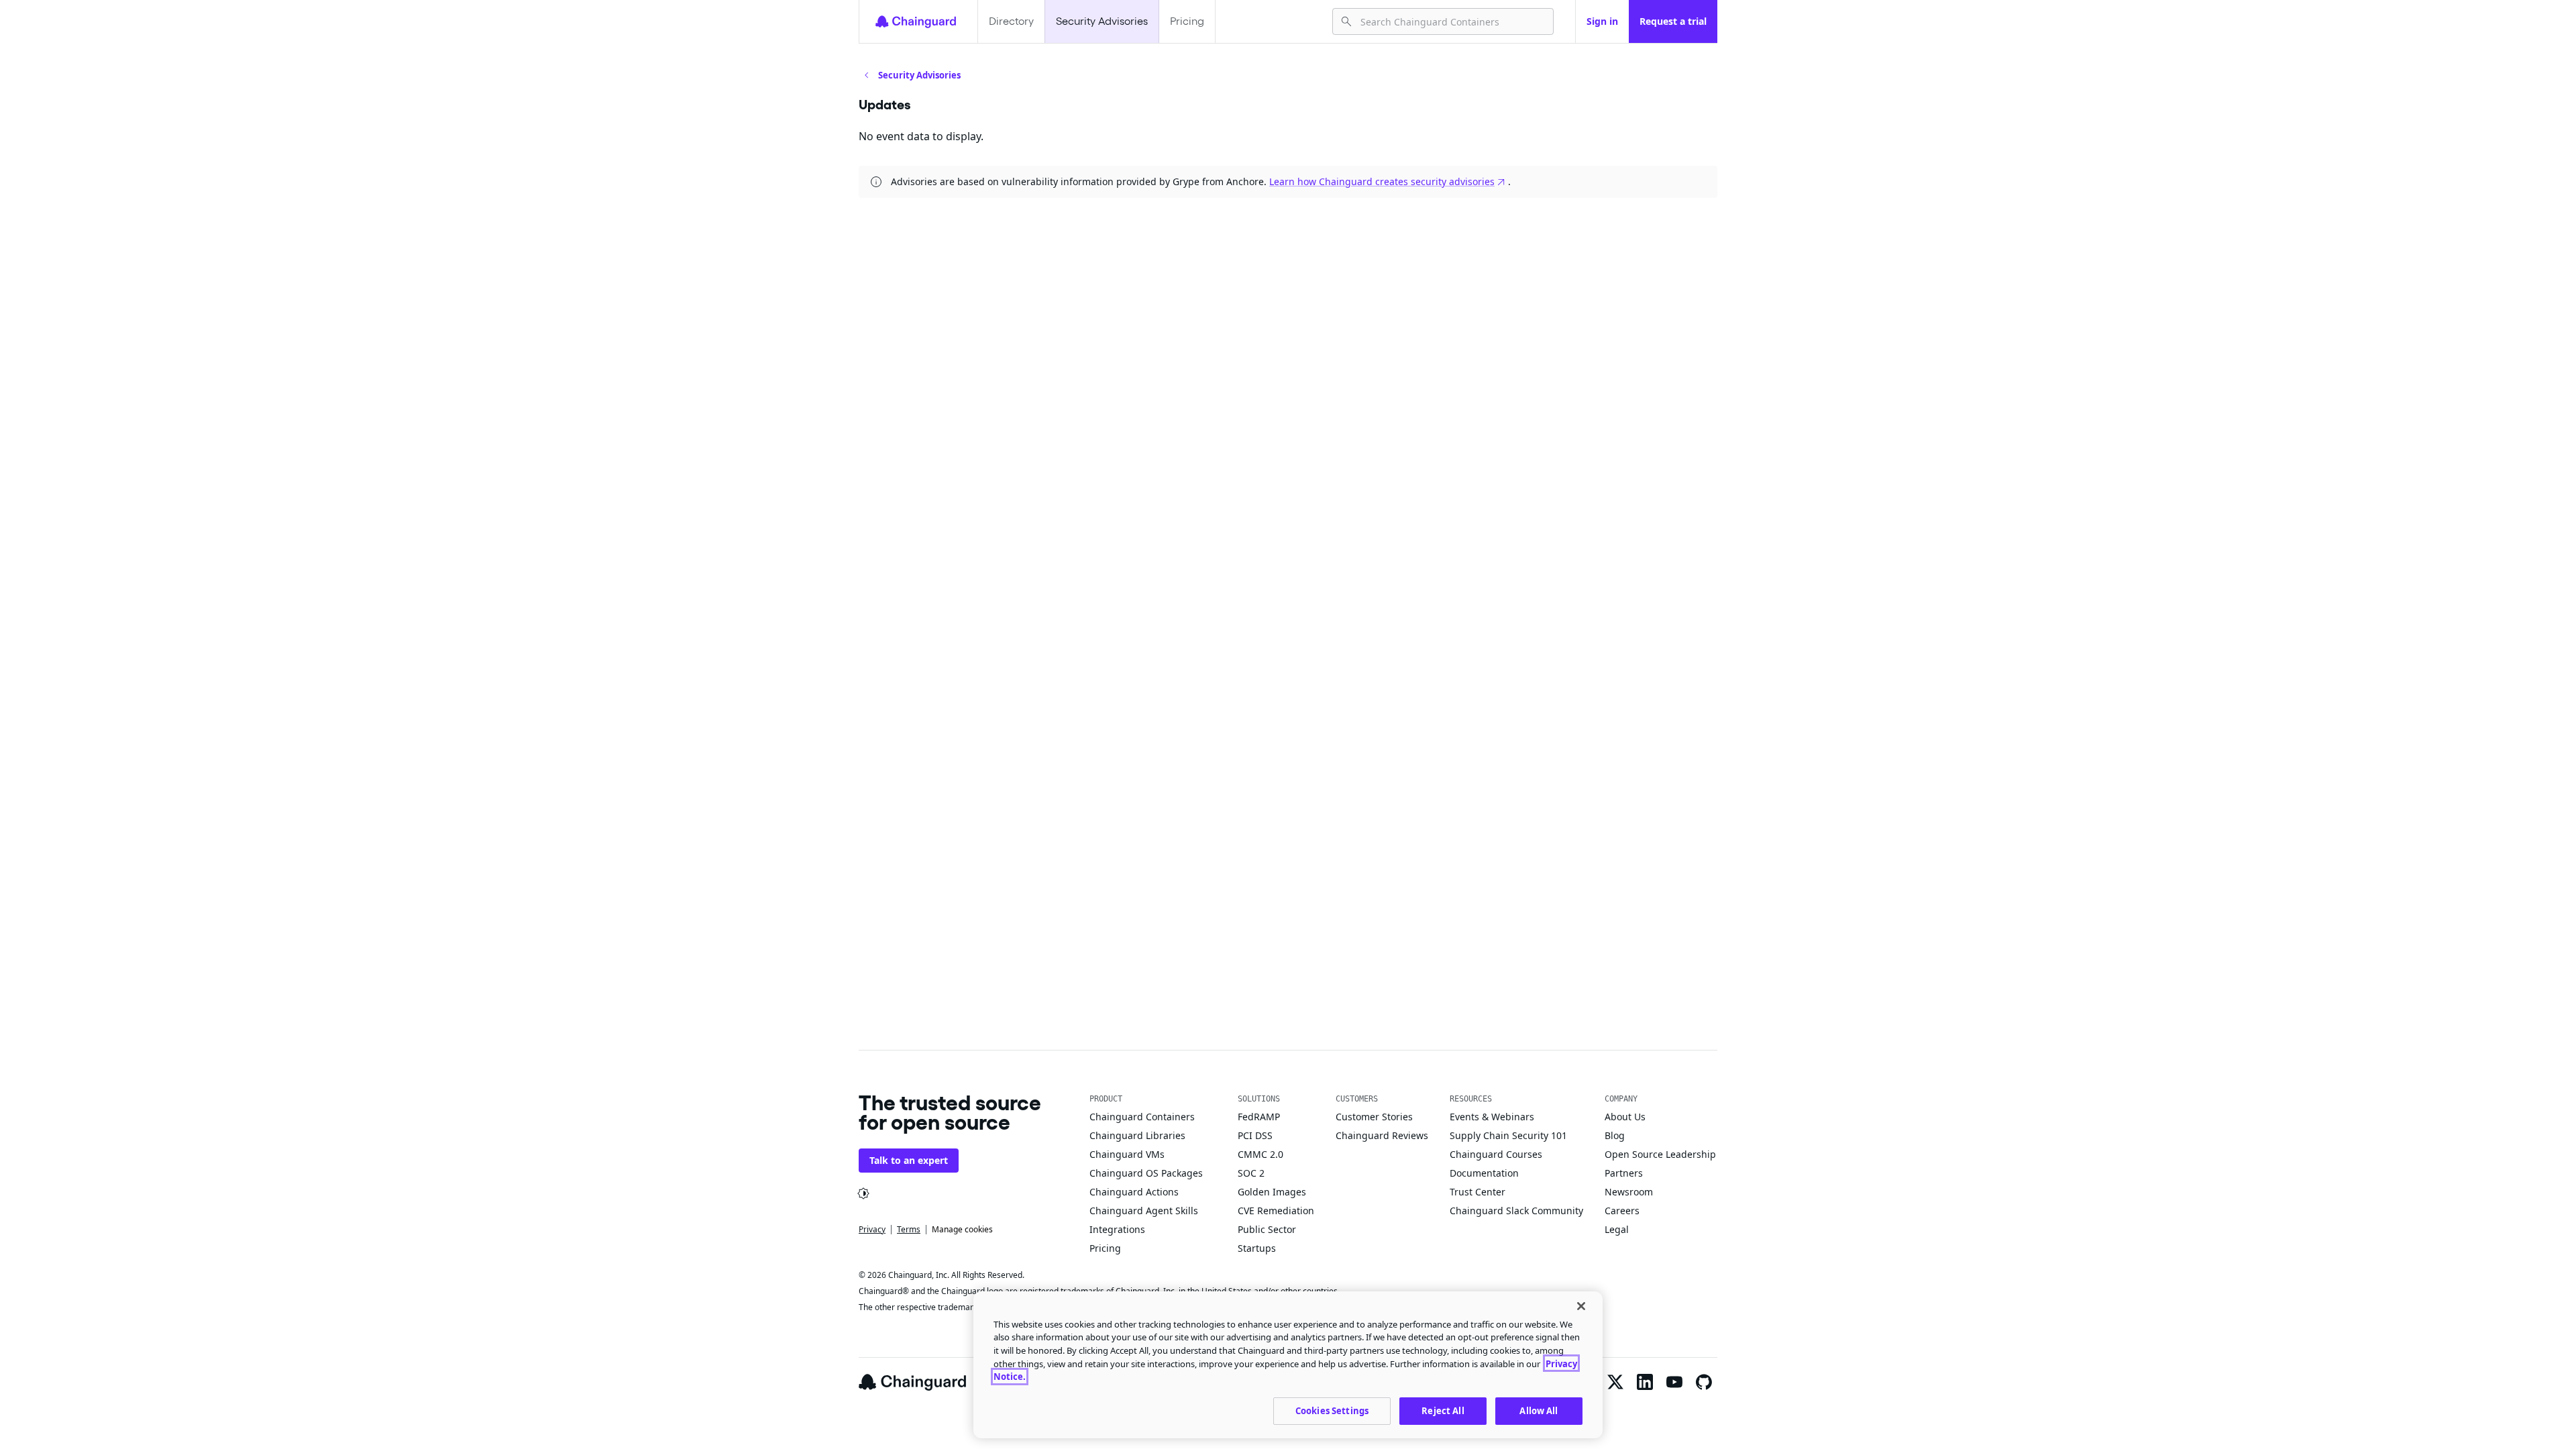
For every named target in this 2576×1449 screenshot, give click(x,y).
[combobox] (1451, 21)
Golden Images (1272, 1192)
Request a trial (1673, 21)
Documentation (1484, 1173)
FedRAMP (1259, 1117)
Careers (1622, 1211)
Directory (1011, 21)
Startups (1257, 1248)
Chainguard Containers (1142, 1117)
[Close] (1581, 1306)
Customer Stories (1374, 1117)
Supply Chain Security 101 (1508, 1135)
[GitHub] (1704, 1382)
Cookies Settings (1332, 1410)
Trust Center (1478, 1192)
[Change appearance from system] (863, 1193)
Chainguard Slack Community (1516, 1211)
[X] (1615, 1382)
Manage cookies (962, 1229)
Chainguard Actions (1134, 1192)
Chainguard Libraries (1137, 1135)
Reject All (1443, 1410)
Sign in (1602, 21)
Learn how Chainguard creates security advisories (1382, 181)
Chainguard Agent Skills (1144, 1211)
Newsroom (1629, 1192)
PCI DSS (1255, 1135)
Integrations (1117, 1229)
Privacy (872, 1229)
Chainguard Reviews (1382, 1135)
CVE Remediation (1276, 1211)
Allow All (1539, 1410)
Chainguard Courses (1496, 1154)
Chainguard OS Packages (1146, 1173)
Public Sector (1267, 1229)
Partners (1624, 1173)
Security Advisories (1102, 21)
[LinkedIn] (1645, 1382)
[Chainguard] (916, 21)
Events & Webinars (1492, 1117)
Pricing (1187, 21)
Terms (909, 1229)
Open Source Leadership (1660, 1154)
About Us (1625, 1117)
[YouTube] (1674, 1382)
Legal (1617, 1229)
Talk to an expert (909, 1160)
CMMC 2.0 (1260, 1154)
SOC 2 (1251, 1173)
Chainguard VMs (1127, 1154)
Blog (1615, 1135)
